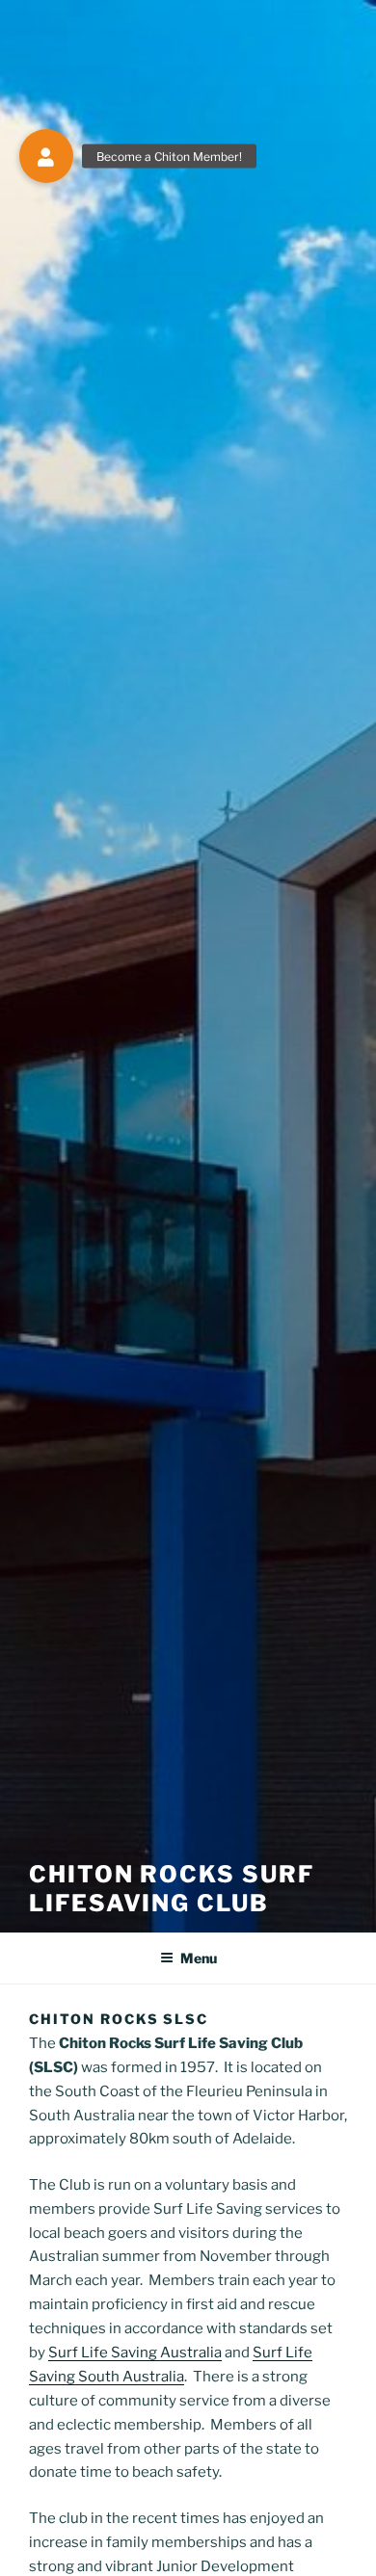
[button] (46, 156)
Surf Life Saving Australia (135, 2353)
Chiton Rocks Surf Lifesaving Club (172, 1889)
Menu (199, 1958)
